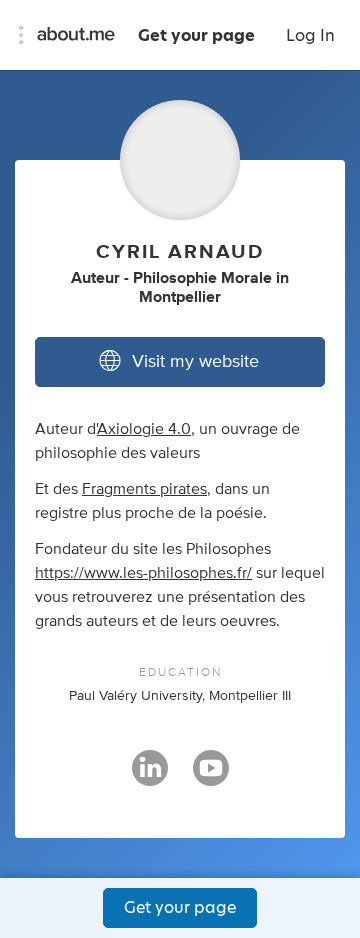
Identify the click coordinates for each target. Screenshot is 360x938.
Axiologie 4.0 (144, 429)
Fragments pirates (144, 489)
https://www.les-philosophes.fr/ (143, 573)
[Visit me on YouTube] (211, 777)
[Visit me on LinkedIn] (150, 777)
